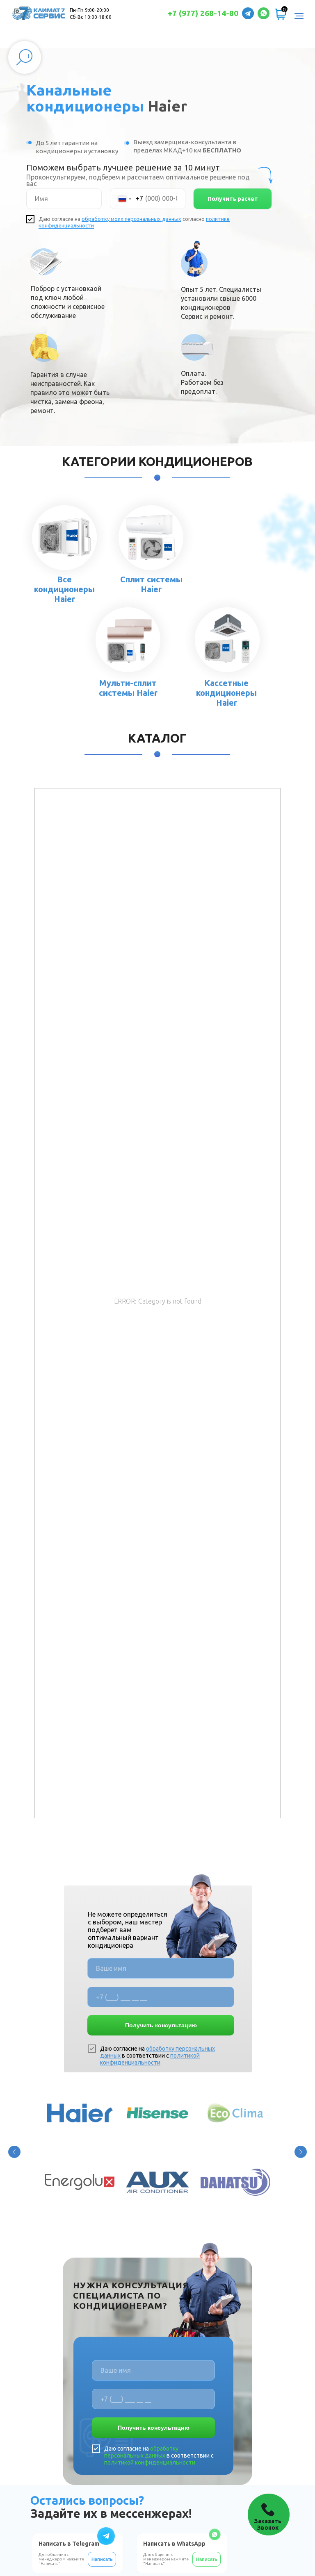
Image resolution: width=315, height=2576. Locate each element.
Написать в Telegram (69, 2544)
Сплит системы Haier (151, 584)
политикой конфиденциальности (150, 2059)
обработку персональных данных (141, 2452)
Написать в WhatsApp (174, 2544)
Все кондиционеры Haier (64, 589)
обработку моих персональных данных (131, 219)
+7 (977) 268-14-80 (203, 13)
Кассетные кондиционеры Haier (226, 693)
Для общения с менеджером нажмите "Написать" (166, 2559)
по (209, 219)
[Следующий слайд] (301, 2152)
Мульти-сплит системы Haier (128, 688)
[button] (269, 2515)
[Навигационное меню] (299, 16)
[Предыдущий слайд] (14, 2152)
